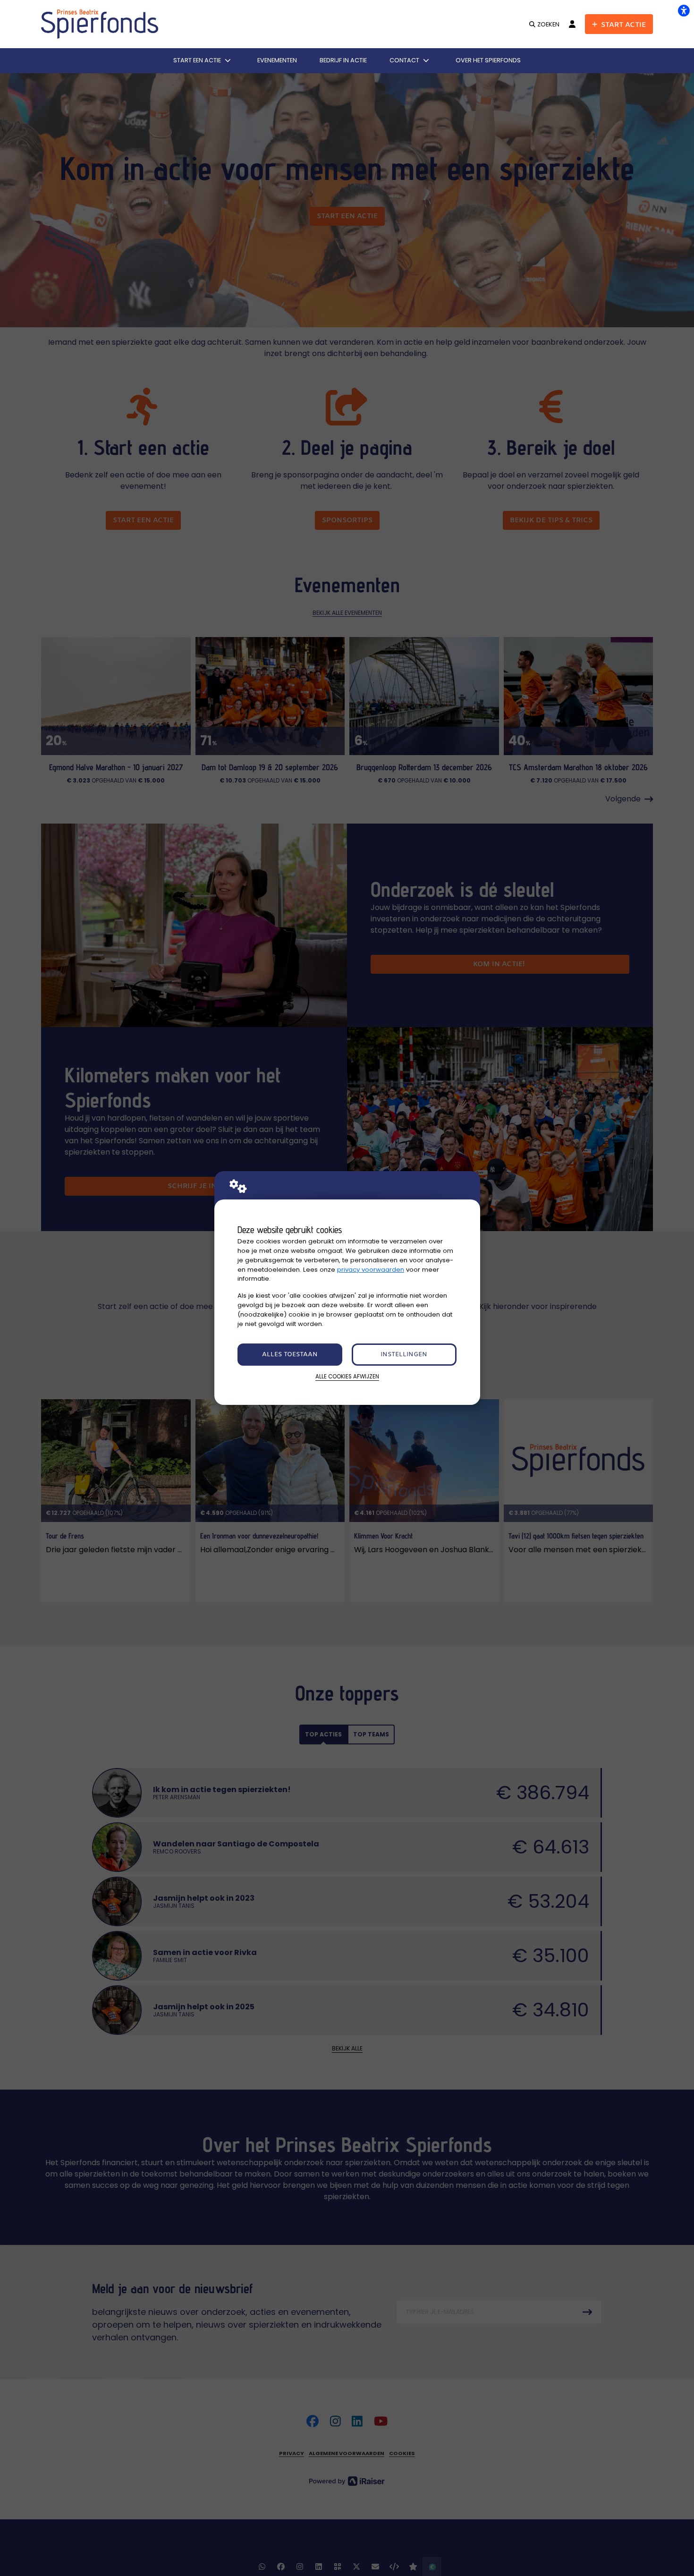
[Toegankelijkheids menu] (684, 10)
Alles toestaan (290, 1355)
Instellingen (404, 1355)
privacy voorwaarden (371, 1270)
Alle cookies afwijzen (347, 1377)
